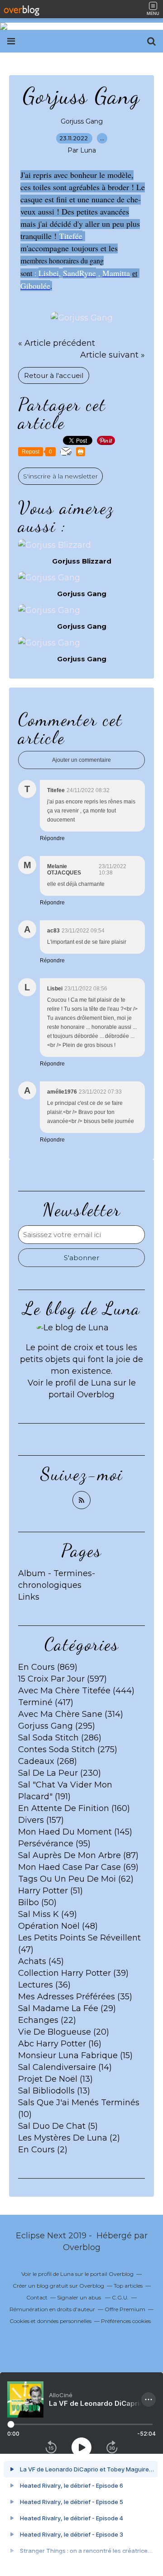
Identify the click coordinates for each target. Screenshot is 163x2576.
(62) (76, 1879)
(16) (60, 2044)
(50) (37, 1902)
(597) (62, 1679)
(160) (74, 1808)
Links (29, 1597)
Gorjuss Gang (82, 121)
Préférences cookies (126, 2321)
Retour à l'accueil (54, 375)
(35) (75, 1997)
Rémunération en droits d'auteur (52, 2309)
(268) (48, 1761)
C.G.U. (120, 2297)
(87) (78, 1855)
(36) (44, 1985)
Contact (37, 2297)
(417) (46, 1702)
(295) (57, 1726)
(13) (55, 2079)
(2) (69, 2138)
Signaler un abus (80, 2297)
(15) (75, 2055)
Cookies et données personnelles (50, 2321)
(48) (58, 1926)
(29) (67, 2008)
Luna (102, 1383)
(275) (68, 1749)
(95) (54, 1844)
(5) (58, 2126)
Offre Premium (125, 2309)
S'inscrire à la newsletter (60, 476)
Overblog (82, 2247)
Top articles (128, 2286)
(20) (64, 2032)
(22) (47, 2020)
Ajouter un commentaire (81, 760)
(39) (73, 1973)
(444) (76, 1691)
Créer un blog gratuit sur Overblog (58, 2286)
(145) (75, 1832)
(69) (78, 1867)
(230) (60, 1773)
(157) (41, 1820)
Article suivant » (113, 355)
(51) (50, 1891)
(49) (48, 1914)
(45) (41, 1961)
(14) (65, 2067)
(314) (71, 1714)
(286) (60, 1738)
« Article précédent (57, 343)
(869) (48, 1667)
